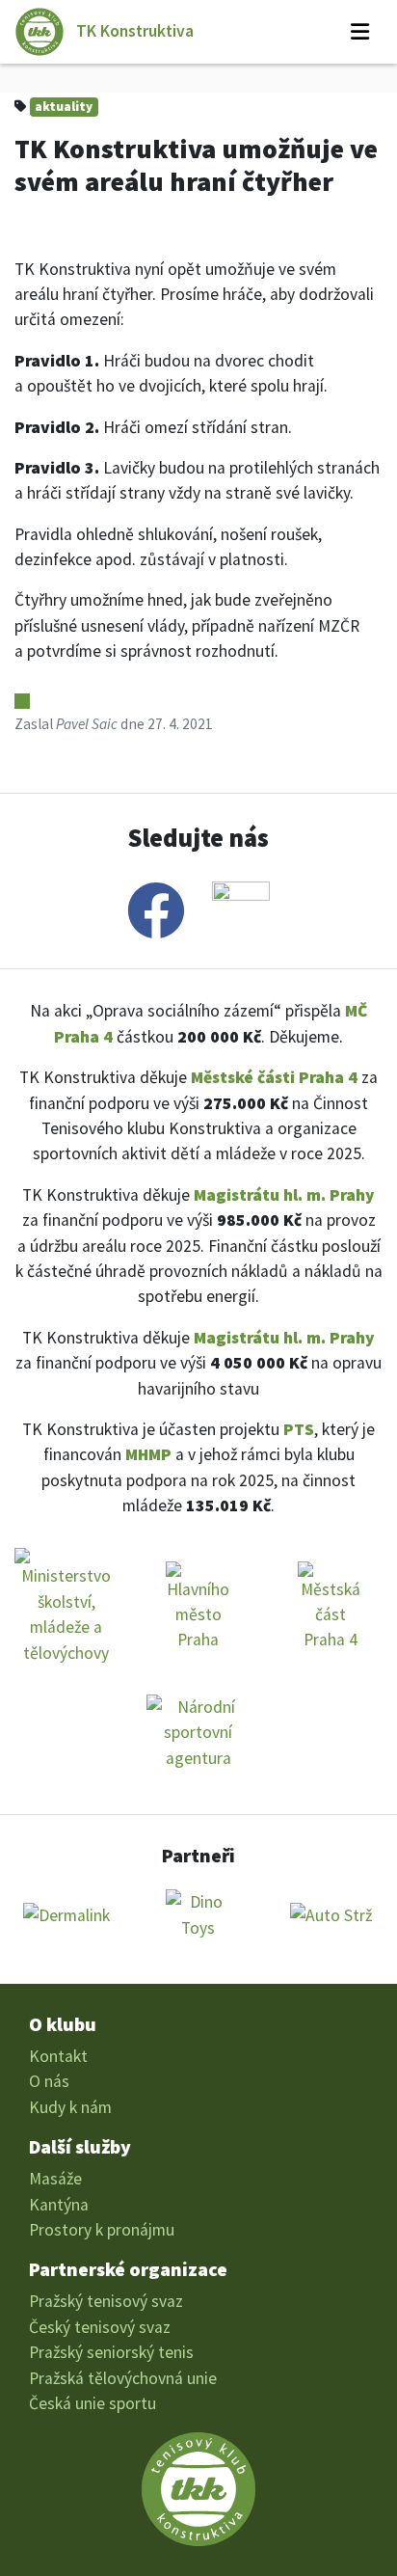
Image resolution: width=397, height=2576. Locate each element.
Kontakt (58, 2056)
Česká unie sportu (93, 2403)
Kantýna (59, 2205)
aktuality (64, 107)
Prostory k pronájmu (102, 2230)
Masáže (55, 2179)
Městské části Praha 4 (274, 1077)
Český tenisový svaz (100, 2327)
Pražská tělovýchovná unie (123, 2378)
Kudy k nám (70, 2107)
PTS (299, 1429)
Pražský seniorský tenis (111, 2352)
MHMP (148, 1454)
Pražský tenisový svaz (106, 2301)
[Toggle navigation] (360, 32)
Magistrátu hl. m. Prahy (284, 1195)
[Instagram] (241, 910)
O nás (49, 2081)
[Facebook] (156, 910)
